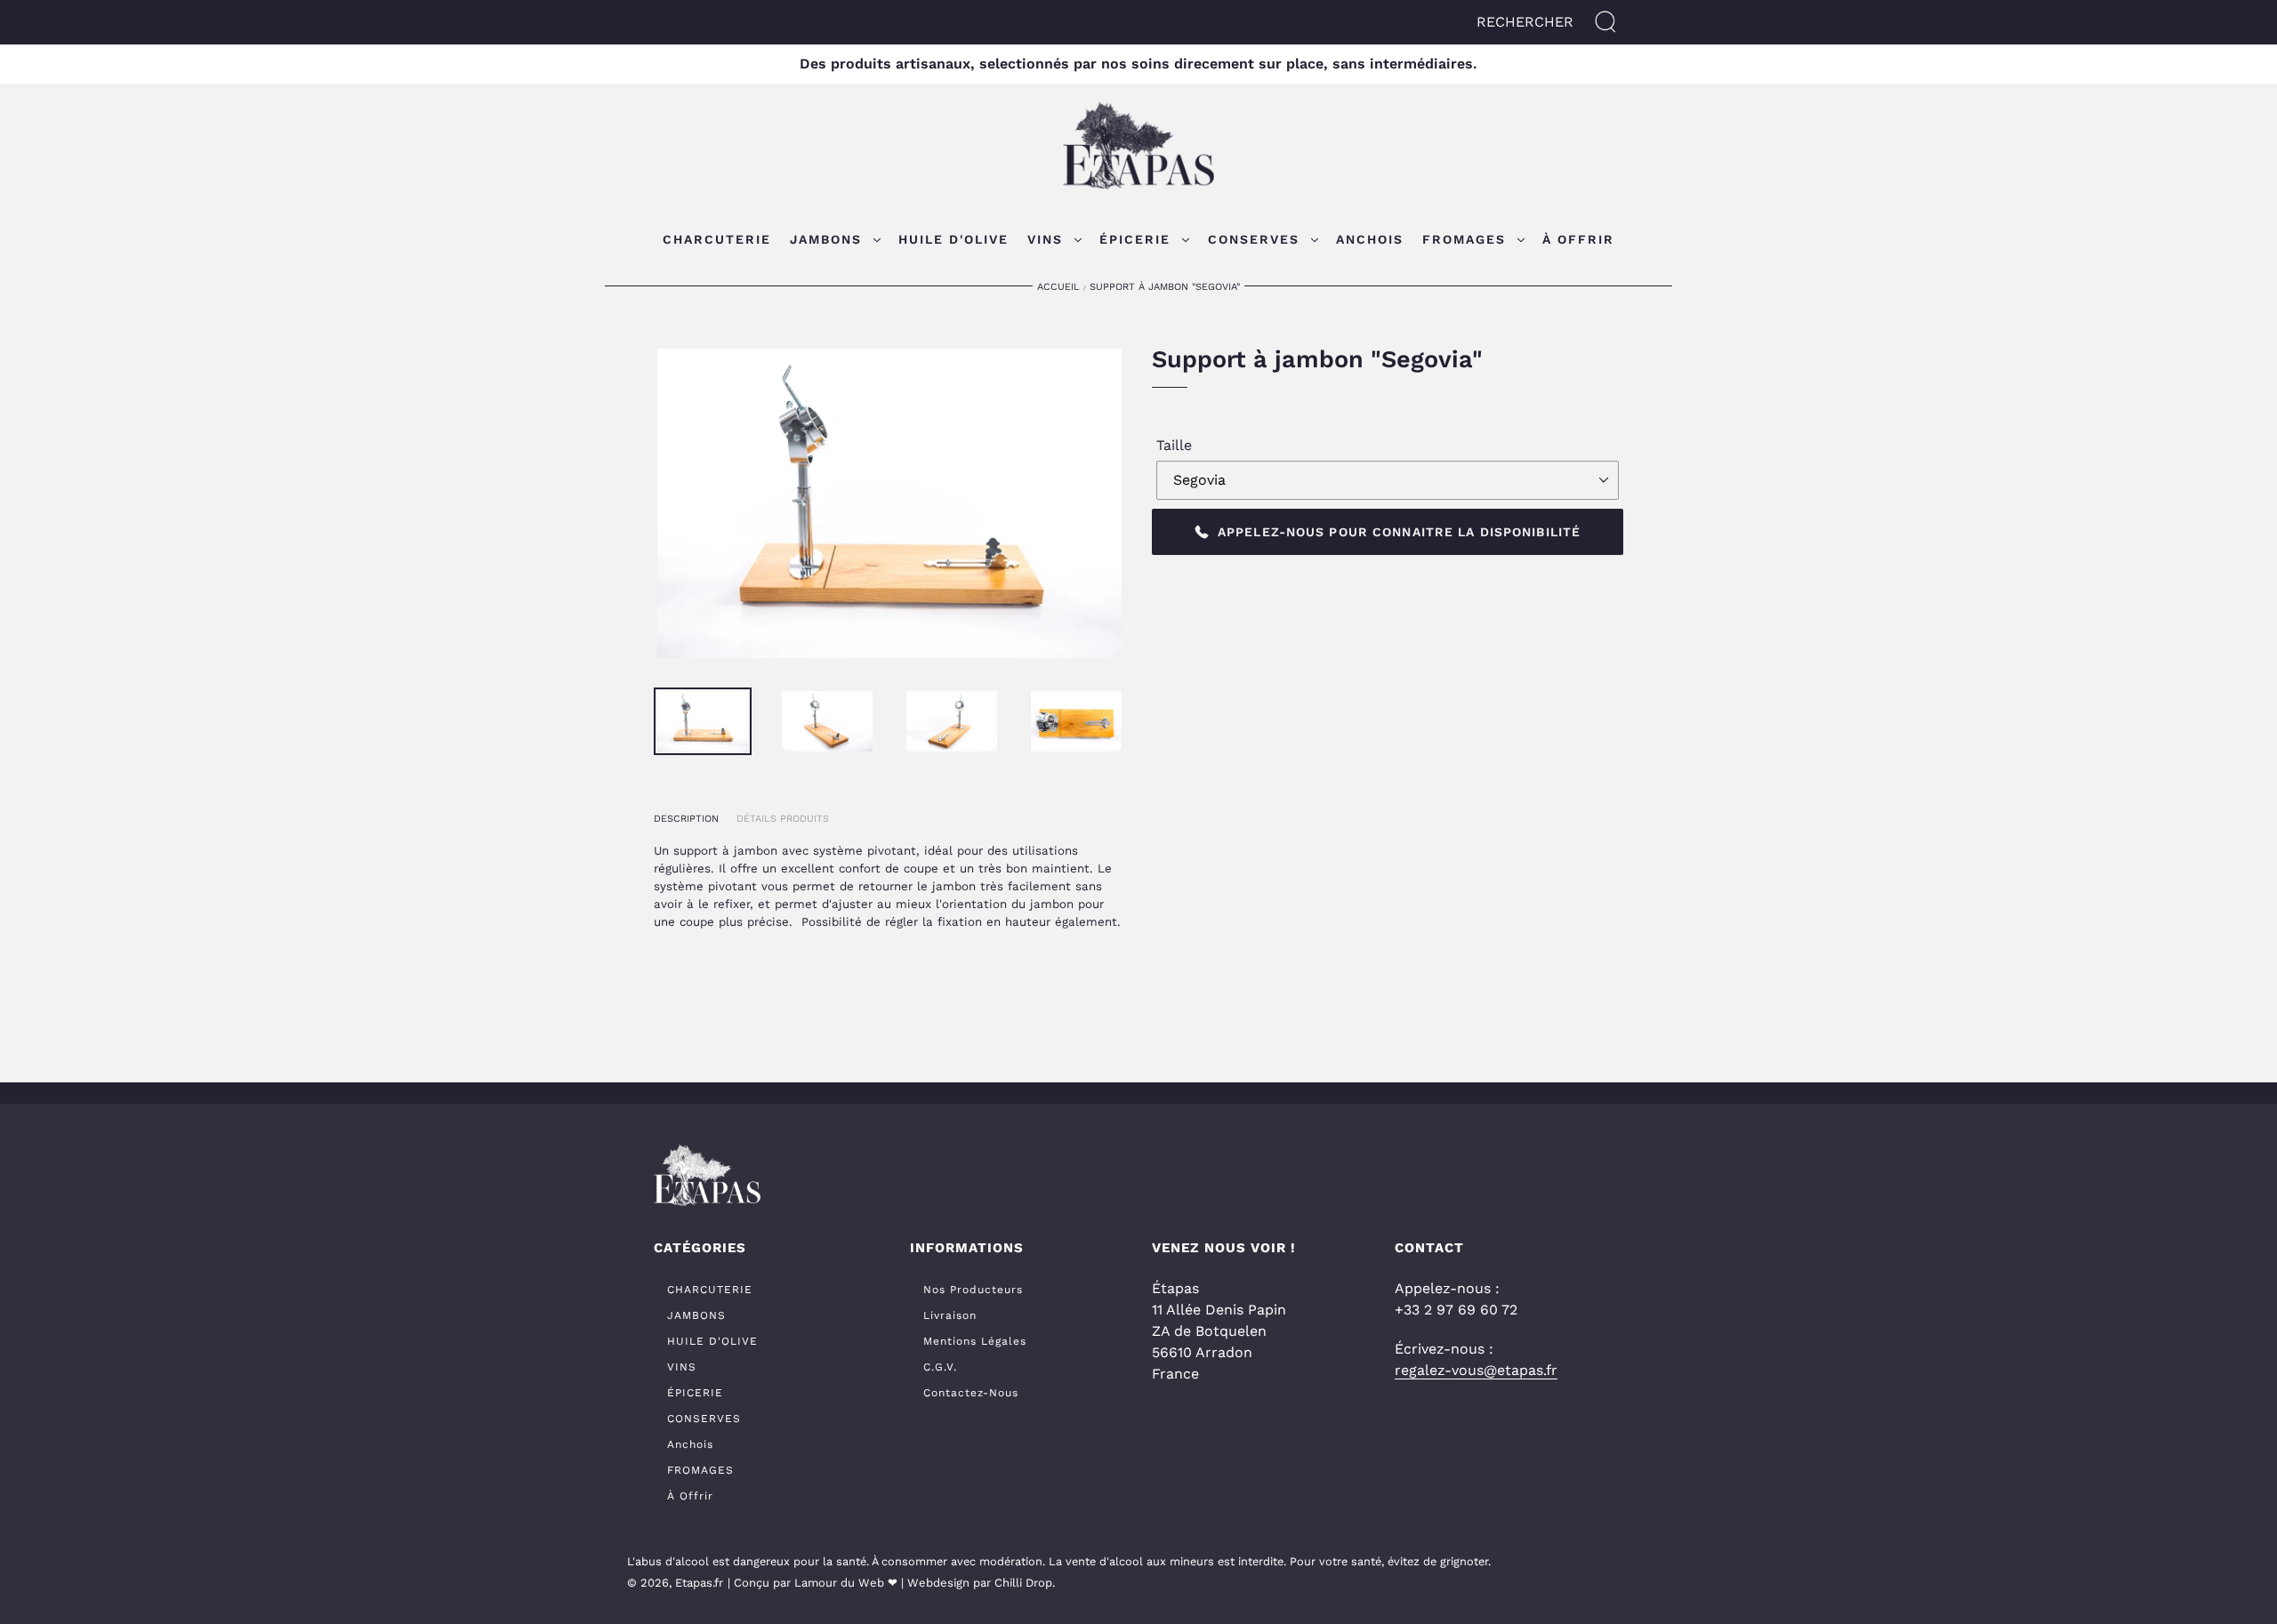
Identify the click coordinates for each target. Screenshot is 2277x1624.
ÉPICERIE (695, 1393)
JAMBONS (696, 1315)
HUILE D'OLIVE (712, 1341)
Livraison (950, 1315)
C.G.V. (940, 1367)
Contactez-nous (971, 1393)
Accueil (1058, 287)
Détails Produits (783, 819)
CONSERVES (704, 1419)
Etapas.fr (699, 1583)
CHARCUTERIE (710, 1290)
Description (686, 819)
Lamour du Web (839, 1583)
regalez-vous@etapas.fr (1476, 1370)
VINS (682, 1367)
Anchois (690, 1444)
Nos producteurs (973, 1290)
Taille (1174, 445)
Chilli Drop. (1025, 1583)
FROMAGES (700, 1470)
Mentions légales (975, 1341)
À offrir (690, 1496)
